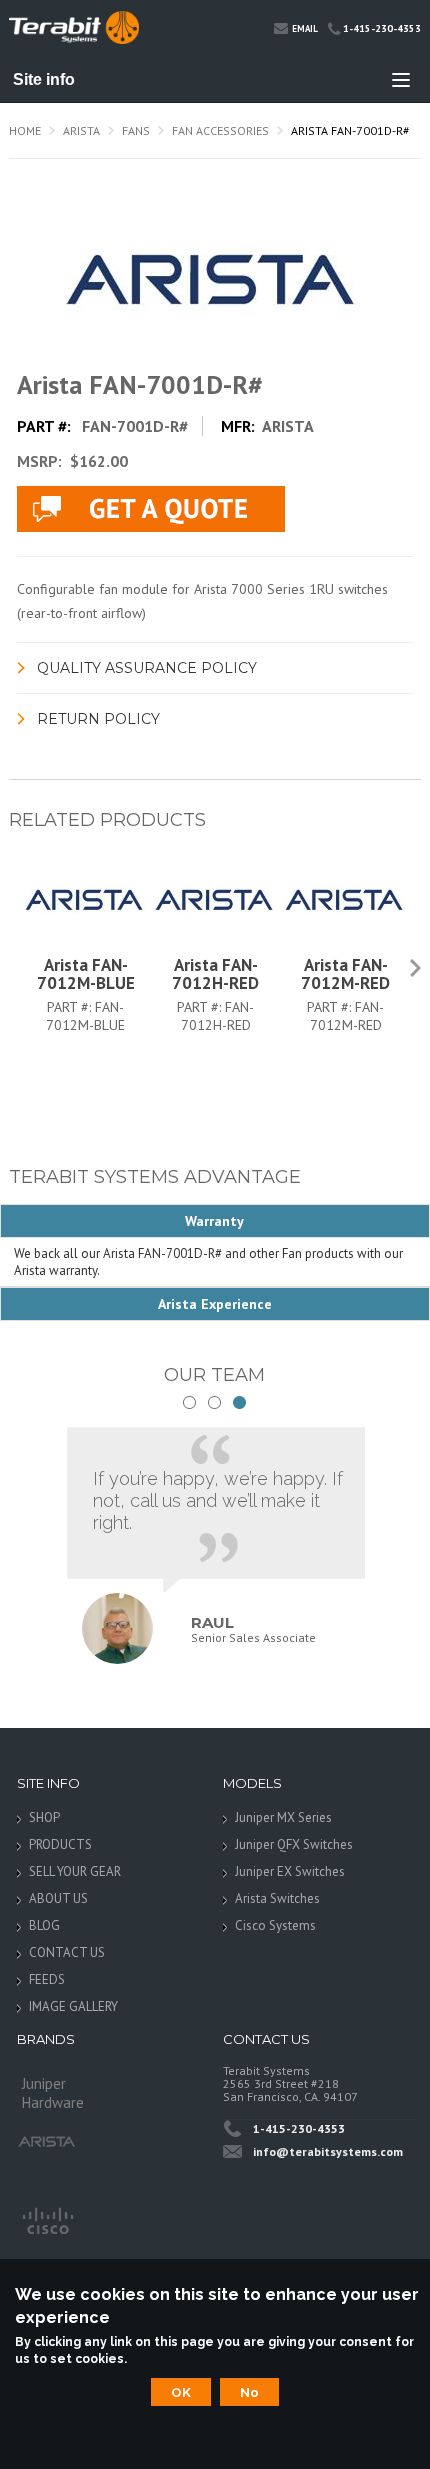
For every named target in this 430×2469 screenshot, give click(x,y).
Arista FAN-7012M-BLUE (86, 974)
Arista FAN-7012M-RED (345, 974)
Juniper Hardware (53, 2089)
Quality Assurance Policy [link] (147, 668)
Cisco (47, 2219)
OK (181, 2392)
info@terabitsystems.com (328, 2151)
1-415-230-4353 (382, 28)
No (249, 2392)
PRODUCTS (60, 1844)
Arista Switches (277, 1898)
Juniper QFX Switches (294, 1844)
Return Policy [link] (98, 719)
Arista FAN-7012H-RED (215, 974)
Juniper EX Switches (290, 1871)
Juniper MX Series (283, 1817)
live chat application (151, 509)
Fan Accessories (220, 130)
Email (305, 28)
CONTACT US (67, 1952)
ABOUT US (58, 1898)
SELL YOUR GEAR (75, 1871)
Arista (81, 130)
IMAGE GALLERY (73, 2006)
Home (25, 130)
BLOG (44, 1925)
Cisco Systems (275, 1925)
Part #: (71, 1007)
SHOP (44, 1817)
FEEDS (47, 1979)
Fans (136, 130)
